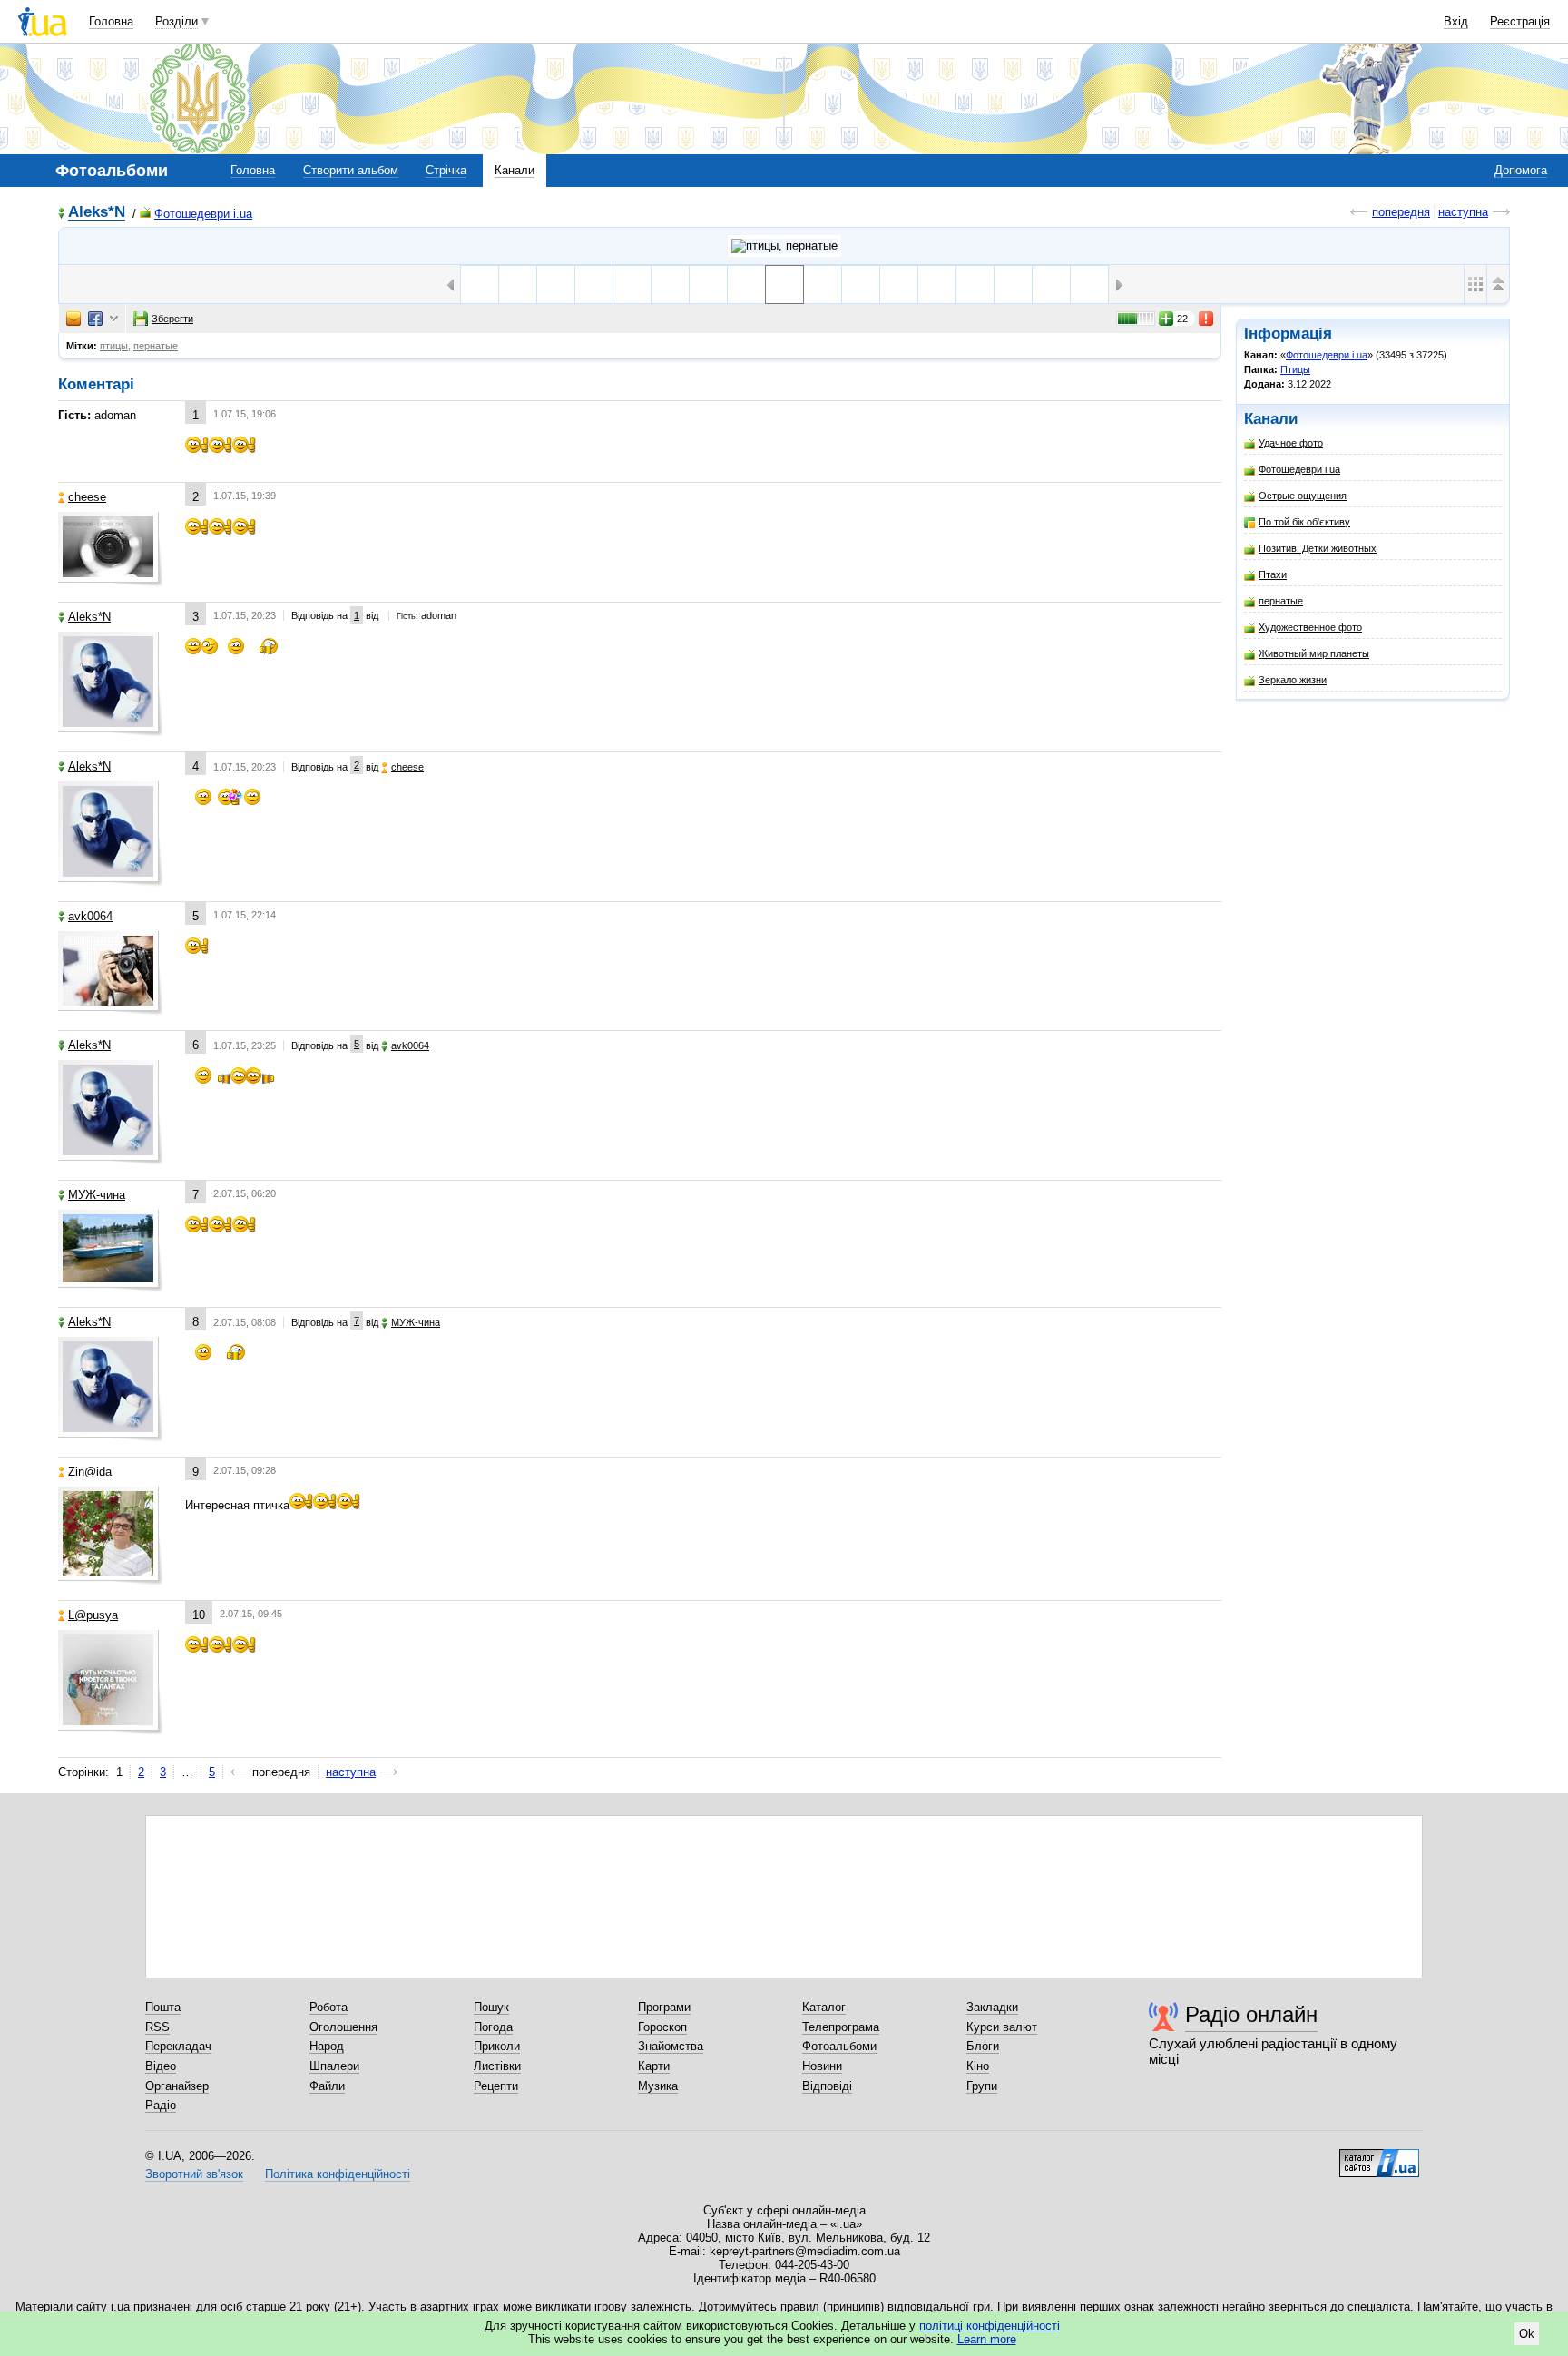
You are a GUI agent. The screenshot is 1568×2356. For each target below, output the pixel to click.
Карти (654, 2066)
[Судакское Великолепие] (670, 285)
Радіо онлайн (1251, 2014)
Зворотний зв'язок (194, 2174)
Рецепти (496, 2086)
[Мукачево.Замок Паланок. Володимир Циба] (937, 285)
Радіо (161, 2105)
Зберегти (172, 319)
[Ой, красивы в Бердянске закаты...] (708, 285)
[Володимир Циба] (861, 285)
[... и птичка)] (480, 285)
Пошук (491, 2007)
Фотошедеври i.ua (203, 214)
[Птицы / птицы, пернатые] (784, 246)
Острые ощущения (1303, 496)
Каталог (824, 2007)
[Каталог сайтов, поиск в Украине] (1379, 2156)
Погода (493, 2027)
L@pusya (93, 1615)
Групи (982, 2086)
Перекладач (178, 2046)
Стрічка (446, 170)
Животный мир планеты (1314, 653)
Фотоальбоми (839, 2046)
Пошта (163, 2007)
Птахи (1273, 574)
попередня (1401, 212)
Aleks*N (97, 213)
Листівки (497, 2066)
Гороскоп (662, 2027)
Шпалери (334, 2066)
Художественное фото (1310, 627)
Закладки (992, 2007)
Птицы (1295, 369)
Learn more (987, 2339)
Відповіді (827, 2086)
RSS (157, 2027)
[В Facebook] (95, 319)
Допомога (1521, 170)
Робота (328, 2007)
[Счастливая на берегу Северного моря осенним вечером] (594, 285)
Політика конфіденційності (338, 2174)
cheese (87, 497)
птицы (114, 346)
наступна (1463, 212)
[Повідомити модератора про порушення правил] (1207, 319)
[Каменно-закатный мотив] (518, 285)
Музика (658, 2086)
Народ (327, 2046)
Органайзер (177, 2086)
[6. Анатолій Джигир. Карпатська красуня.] (823, 285)
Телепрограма (841, 2027)
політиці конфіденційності (990, 2326)
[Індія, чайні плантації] (899, 285)
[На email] (73, 319)
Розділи (176, 21)
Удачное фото (1291, 443)
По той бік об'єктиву (1304, 522)
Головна (111, 21)
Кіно (978, 2066)
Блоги (983, 2046)
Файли (327, 2086)
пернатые (1281, 601)
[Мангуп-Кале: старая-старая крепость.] (556, 285)
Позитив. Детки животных (1318, 548)
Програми (664, 2007)
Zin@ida (90, 1472)
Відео (161, 2066)
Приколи (497, 2046)
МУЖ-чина (97, 1195)
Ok (1527, 2334)
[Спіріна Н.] (1051, 285)
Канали (514, 170)
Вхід (1456, 21)
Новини (822, 2066)
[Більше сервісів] (114, 319)
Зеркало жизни (1293, 680)
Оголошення (343, 2027)
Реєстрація (1520, 21)
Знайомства (671, 2046)
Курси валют (1002, 2027)
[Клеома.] (746, 285)
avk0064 (90, 916)
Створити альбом (351, 170)
